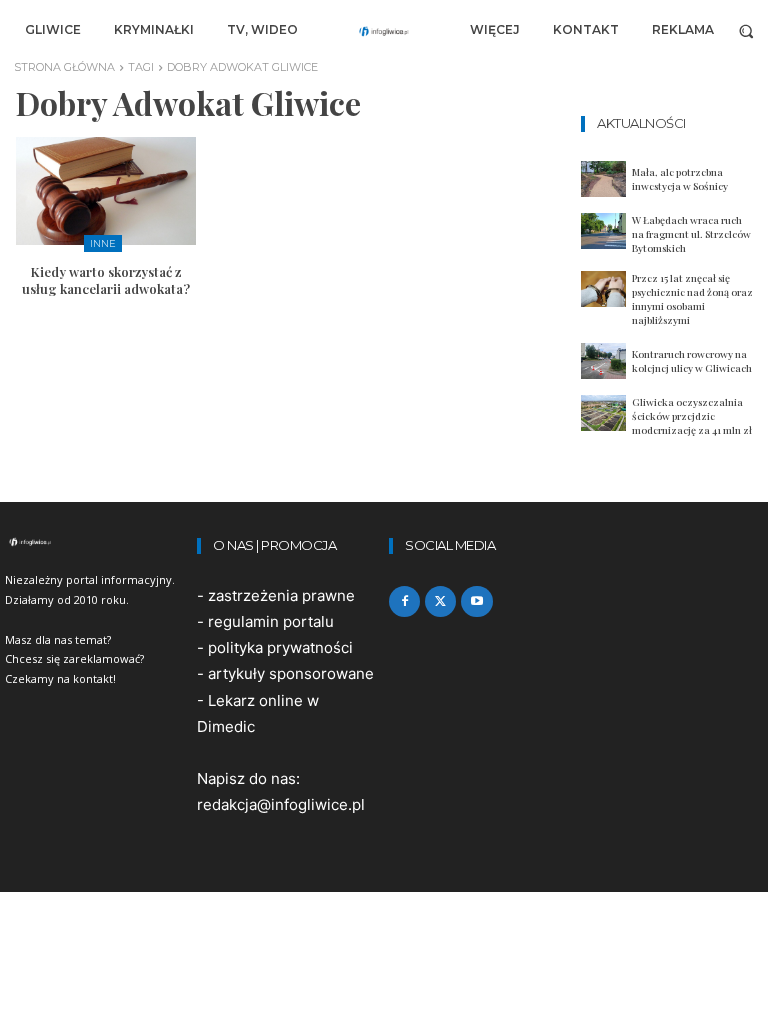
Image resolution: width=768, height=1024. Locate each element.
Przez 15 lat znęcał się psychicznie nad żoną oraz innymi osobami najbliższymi (692, 299)
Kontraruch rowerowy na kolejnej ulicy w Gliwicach (692, 361)
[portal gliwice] (96, 542)
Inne (103, 243)
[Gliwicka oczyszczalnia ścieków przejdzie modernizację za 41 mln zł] (603, 413)
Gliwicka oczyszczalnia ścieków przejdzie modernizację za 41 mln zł (692, 416)
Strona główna (64, 67)
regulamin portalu (271, 621)
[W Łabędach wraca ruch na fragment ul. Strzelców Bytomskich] (603, 231)
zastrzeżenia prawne (281, 595)
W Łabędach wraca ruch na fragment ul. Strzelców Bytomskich (691, 234)
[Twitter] (440, 601)
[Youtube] (476, 601)
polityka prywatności (280, 647)
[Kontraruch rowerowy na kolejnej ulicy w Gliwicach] (603, 361)
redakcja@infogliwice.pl (281, 804)
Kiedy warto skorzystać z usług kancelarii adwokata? (106, 280)
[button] (746, 30)
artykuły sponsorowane (291, 673)
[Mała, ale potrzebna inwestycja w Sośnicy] (603, 179)
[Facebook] (404, 601)
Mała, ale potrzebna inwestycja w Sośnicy (680, 179)
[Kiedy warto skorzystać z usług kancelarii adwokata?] (106, 191)
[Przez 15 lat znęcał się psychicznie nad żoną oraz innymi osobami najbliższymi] (603, 289)
